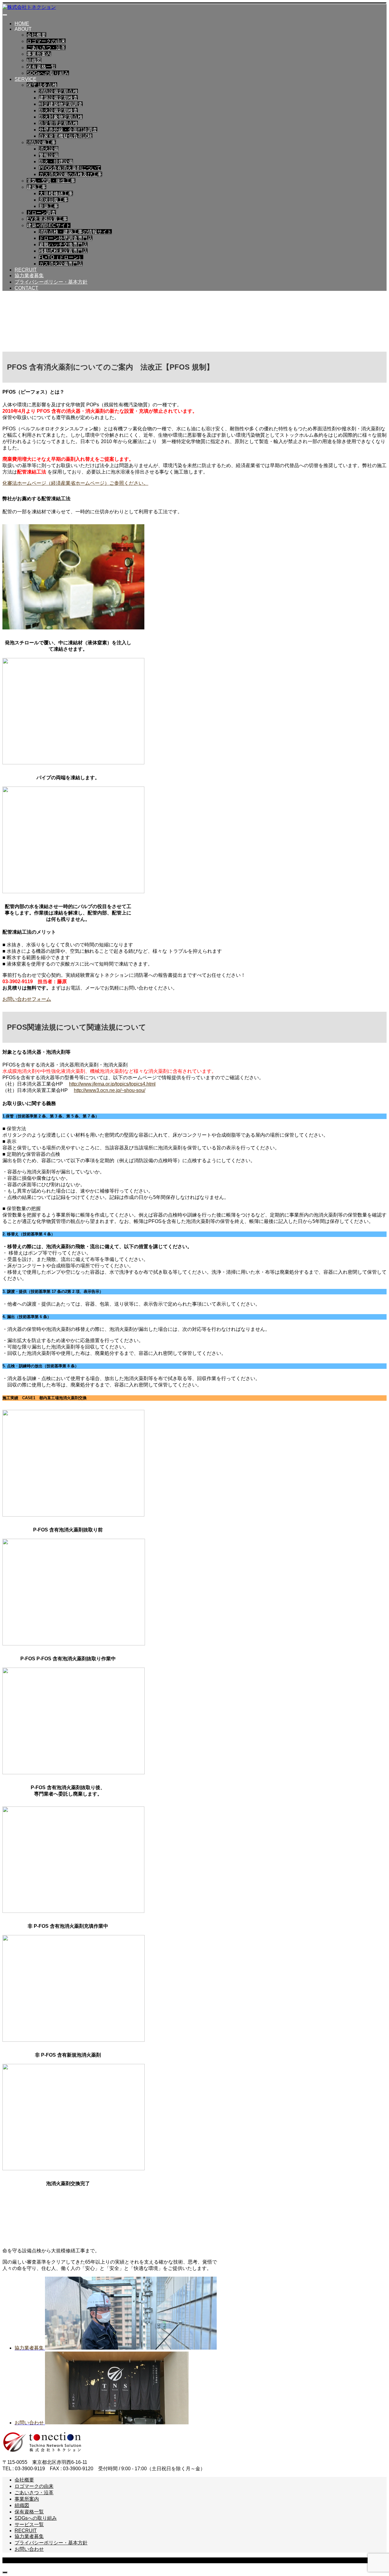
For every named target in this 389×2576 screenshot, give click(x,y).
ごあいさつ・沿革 (46, 48)
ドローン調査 (41, 213)
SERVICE (26, 79)
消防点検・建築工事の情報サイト (75, 232)
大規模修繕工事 (56, 193)
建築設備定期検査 (58, 98)
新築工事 (49, 206)
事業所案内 (39, 54)
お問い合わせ (29, 2549)
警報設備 (49, 155)
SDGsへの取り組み (48, 73)
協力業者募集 (29, 276)
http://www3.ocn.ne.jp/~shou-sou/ (110, 1090)
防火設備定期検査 (58, 110)
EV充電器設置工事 (47, 219)
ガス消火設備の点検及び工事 (71, 174)
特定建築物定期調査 (61, 104)
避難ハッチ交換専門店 (63, 245)
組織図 (34, 60)
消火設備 (49, 149)
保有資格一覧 (41, 67)
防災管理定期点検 (58, 123)
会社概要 (36, 35)
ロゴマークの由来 (46, 41)
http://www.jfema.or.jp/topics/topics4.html (112, 1084)
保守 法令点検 (42, 85)
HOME (22, 24)
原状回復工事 (53, 200)
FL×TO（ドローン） (61, 257)
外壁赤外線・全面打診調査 (68, 130)
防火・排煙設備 (56, 162)
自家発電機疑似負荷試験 (66, 136)
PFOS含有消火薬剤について (70, 168)
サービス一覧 (29, 2524)
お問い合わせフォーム (27, 999)
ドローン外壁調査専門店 (66, 238)
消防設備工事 (41, 142)
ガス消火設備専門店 (61, 264)
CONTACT (26, 288)
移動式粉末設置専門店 (63, 251)
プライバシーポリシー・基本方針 (51, 282)
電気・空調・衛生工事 (51, 181)
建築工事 (36, 187)
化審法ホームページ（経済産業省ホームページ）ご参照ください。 (75, 483)
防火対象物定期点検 (61, 117)
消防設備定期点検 (58, 91)
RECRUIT (26, 270)
